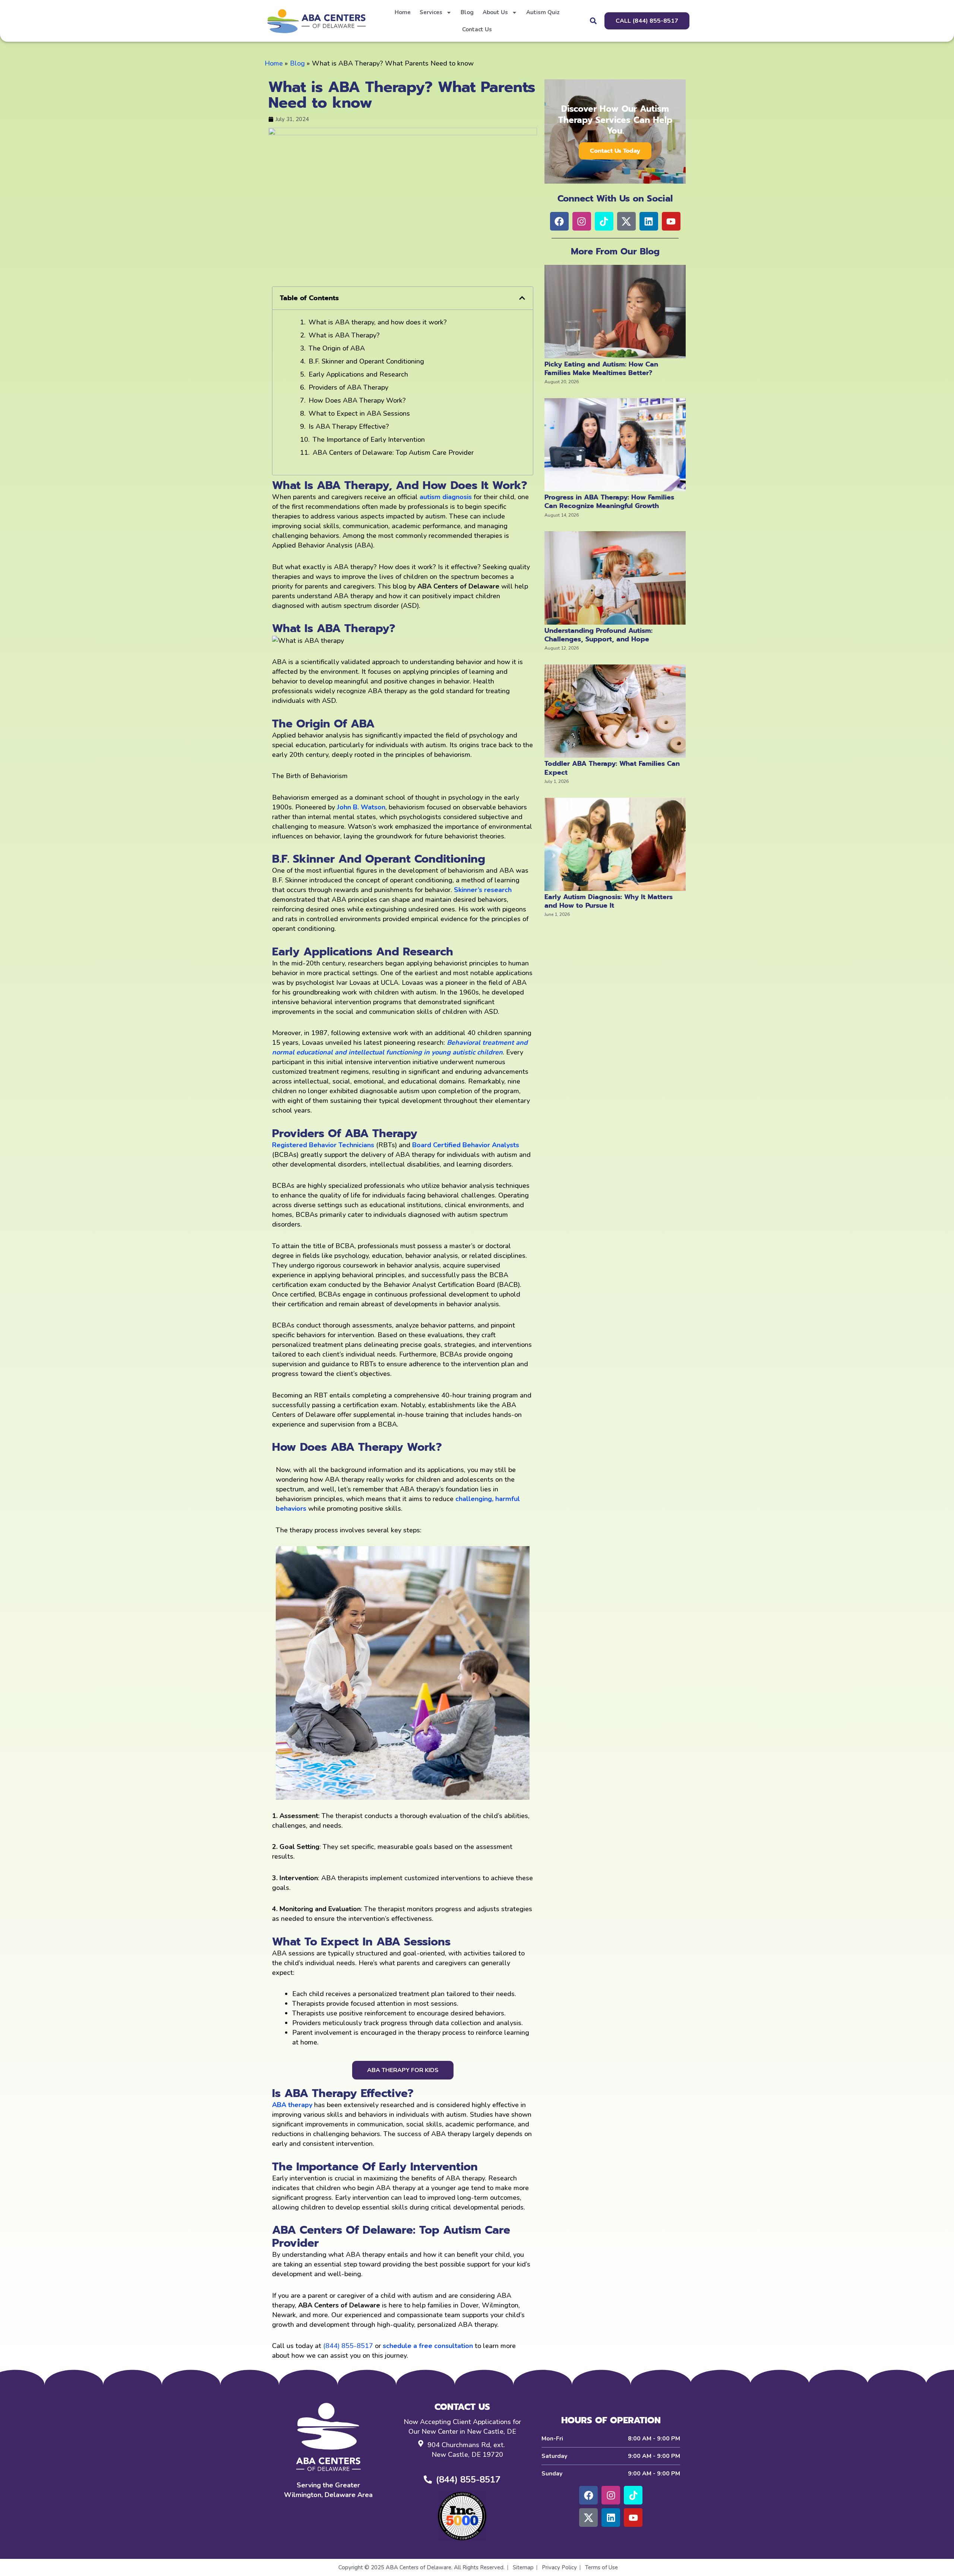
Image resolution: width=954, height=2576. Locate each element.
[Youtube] (633, 2518)
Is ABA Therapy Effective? (349, 426)
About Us (495, 12)
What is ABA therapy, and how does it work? (378, 322)
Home (403, 12)
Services (431, 12)
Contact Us (477, 29)
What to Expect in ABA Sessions (359, 413)
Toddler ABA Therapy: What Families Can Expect (612, 768)
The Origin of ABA (337, 348)
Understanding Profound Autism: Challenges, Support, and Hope (598, 635)
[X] (588, 2518)
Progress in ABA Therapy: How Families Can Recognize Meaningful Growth (609, 502)
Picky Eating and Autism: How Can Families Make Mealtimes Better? (601, 369)
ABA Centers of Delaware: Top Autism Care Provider (393, 453)
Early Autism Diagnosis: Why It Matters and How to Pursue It (609, 901)
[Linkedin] (611, 2518)
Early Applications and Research (358, 374)
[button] (593, 21)
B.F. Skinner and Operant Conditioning (366, 361)
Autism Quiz (543, 12)
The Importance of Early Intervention (369, 440)
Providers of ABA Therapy (348, 387)
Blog (467, 12)
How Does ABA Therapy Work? (357, 400)
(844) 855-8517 (348, 2346)
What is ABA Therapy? (344, 335)
